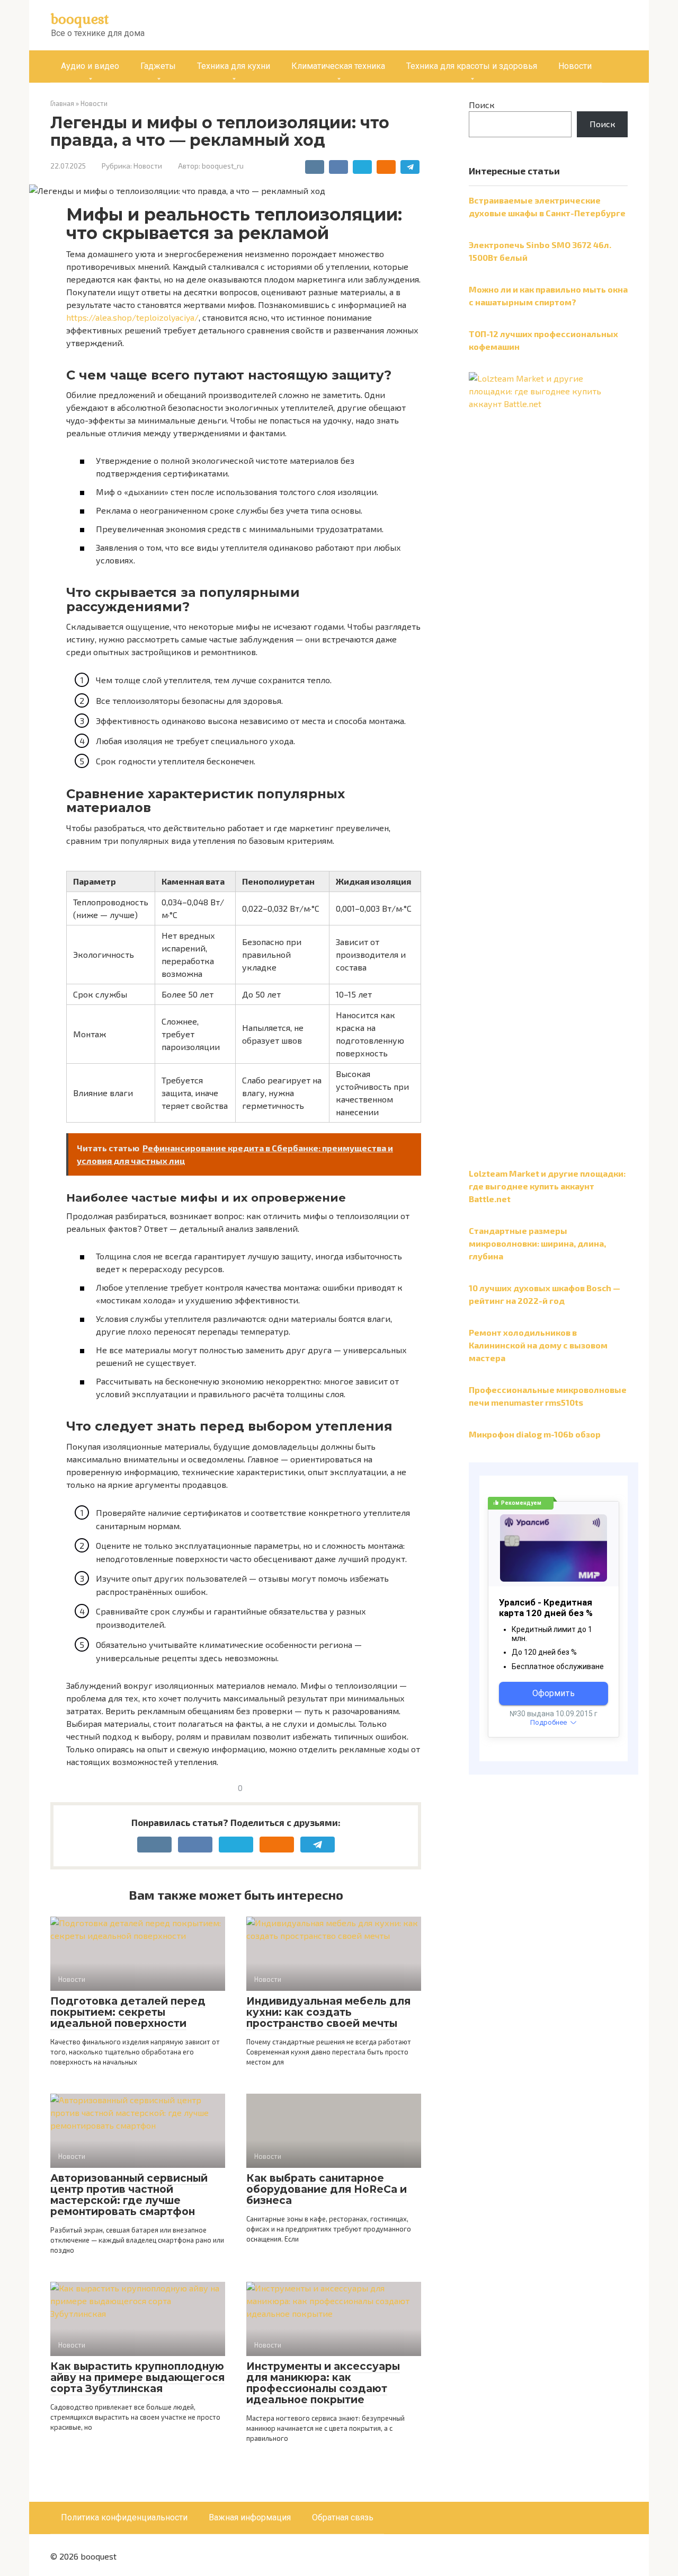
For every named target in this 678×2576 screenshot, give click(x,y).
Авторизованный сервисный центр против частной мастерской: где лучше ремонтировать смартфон (129, 2195)
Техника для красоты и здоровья (472, 66)
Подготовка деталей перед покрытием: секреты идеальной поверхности (128, 2012)
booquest (80, 19)
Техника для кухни (234, 66)
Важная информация (250, 2517)
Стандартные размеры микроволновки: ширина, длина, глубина (537, 1243)
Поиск (482, 105)
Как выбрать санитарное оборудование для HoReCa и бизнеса (327, 2189)
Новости (575, 66)
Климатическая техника (338, 66)
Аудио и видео (90, 66)
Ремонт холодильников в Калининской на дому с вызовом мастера (538, 1345)
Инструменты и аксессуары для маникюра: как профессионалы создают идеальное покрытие (323, 2383)
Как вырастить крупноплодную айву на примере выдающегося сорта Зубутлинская (137, 2377)
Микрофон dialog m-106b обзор (535, 1434)
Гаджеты (158, 66)
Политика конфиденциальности (124, 2517)
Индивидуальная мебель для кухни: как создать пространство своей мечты (328, 2012)
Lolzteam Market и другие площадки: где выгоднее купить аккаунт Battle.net (547, 1186)
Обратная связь (343, 2517)
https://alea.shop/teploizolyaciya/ (132, 317)
